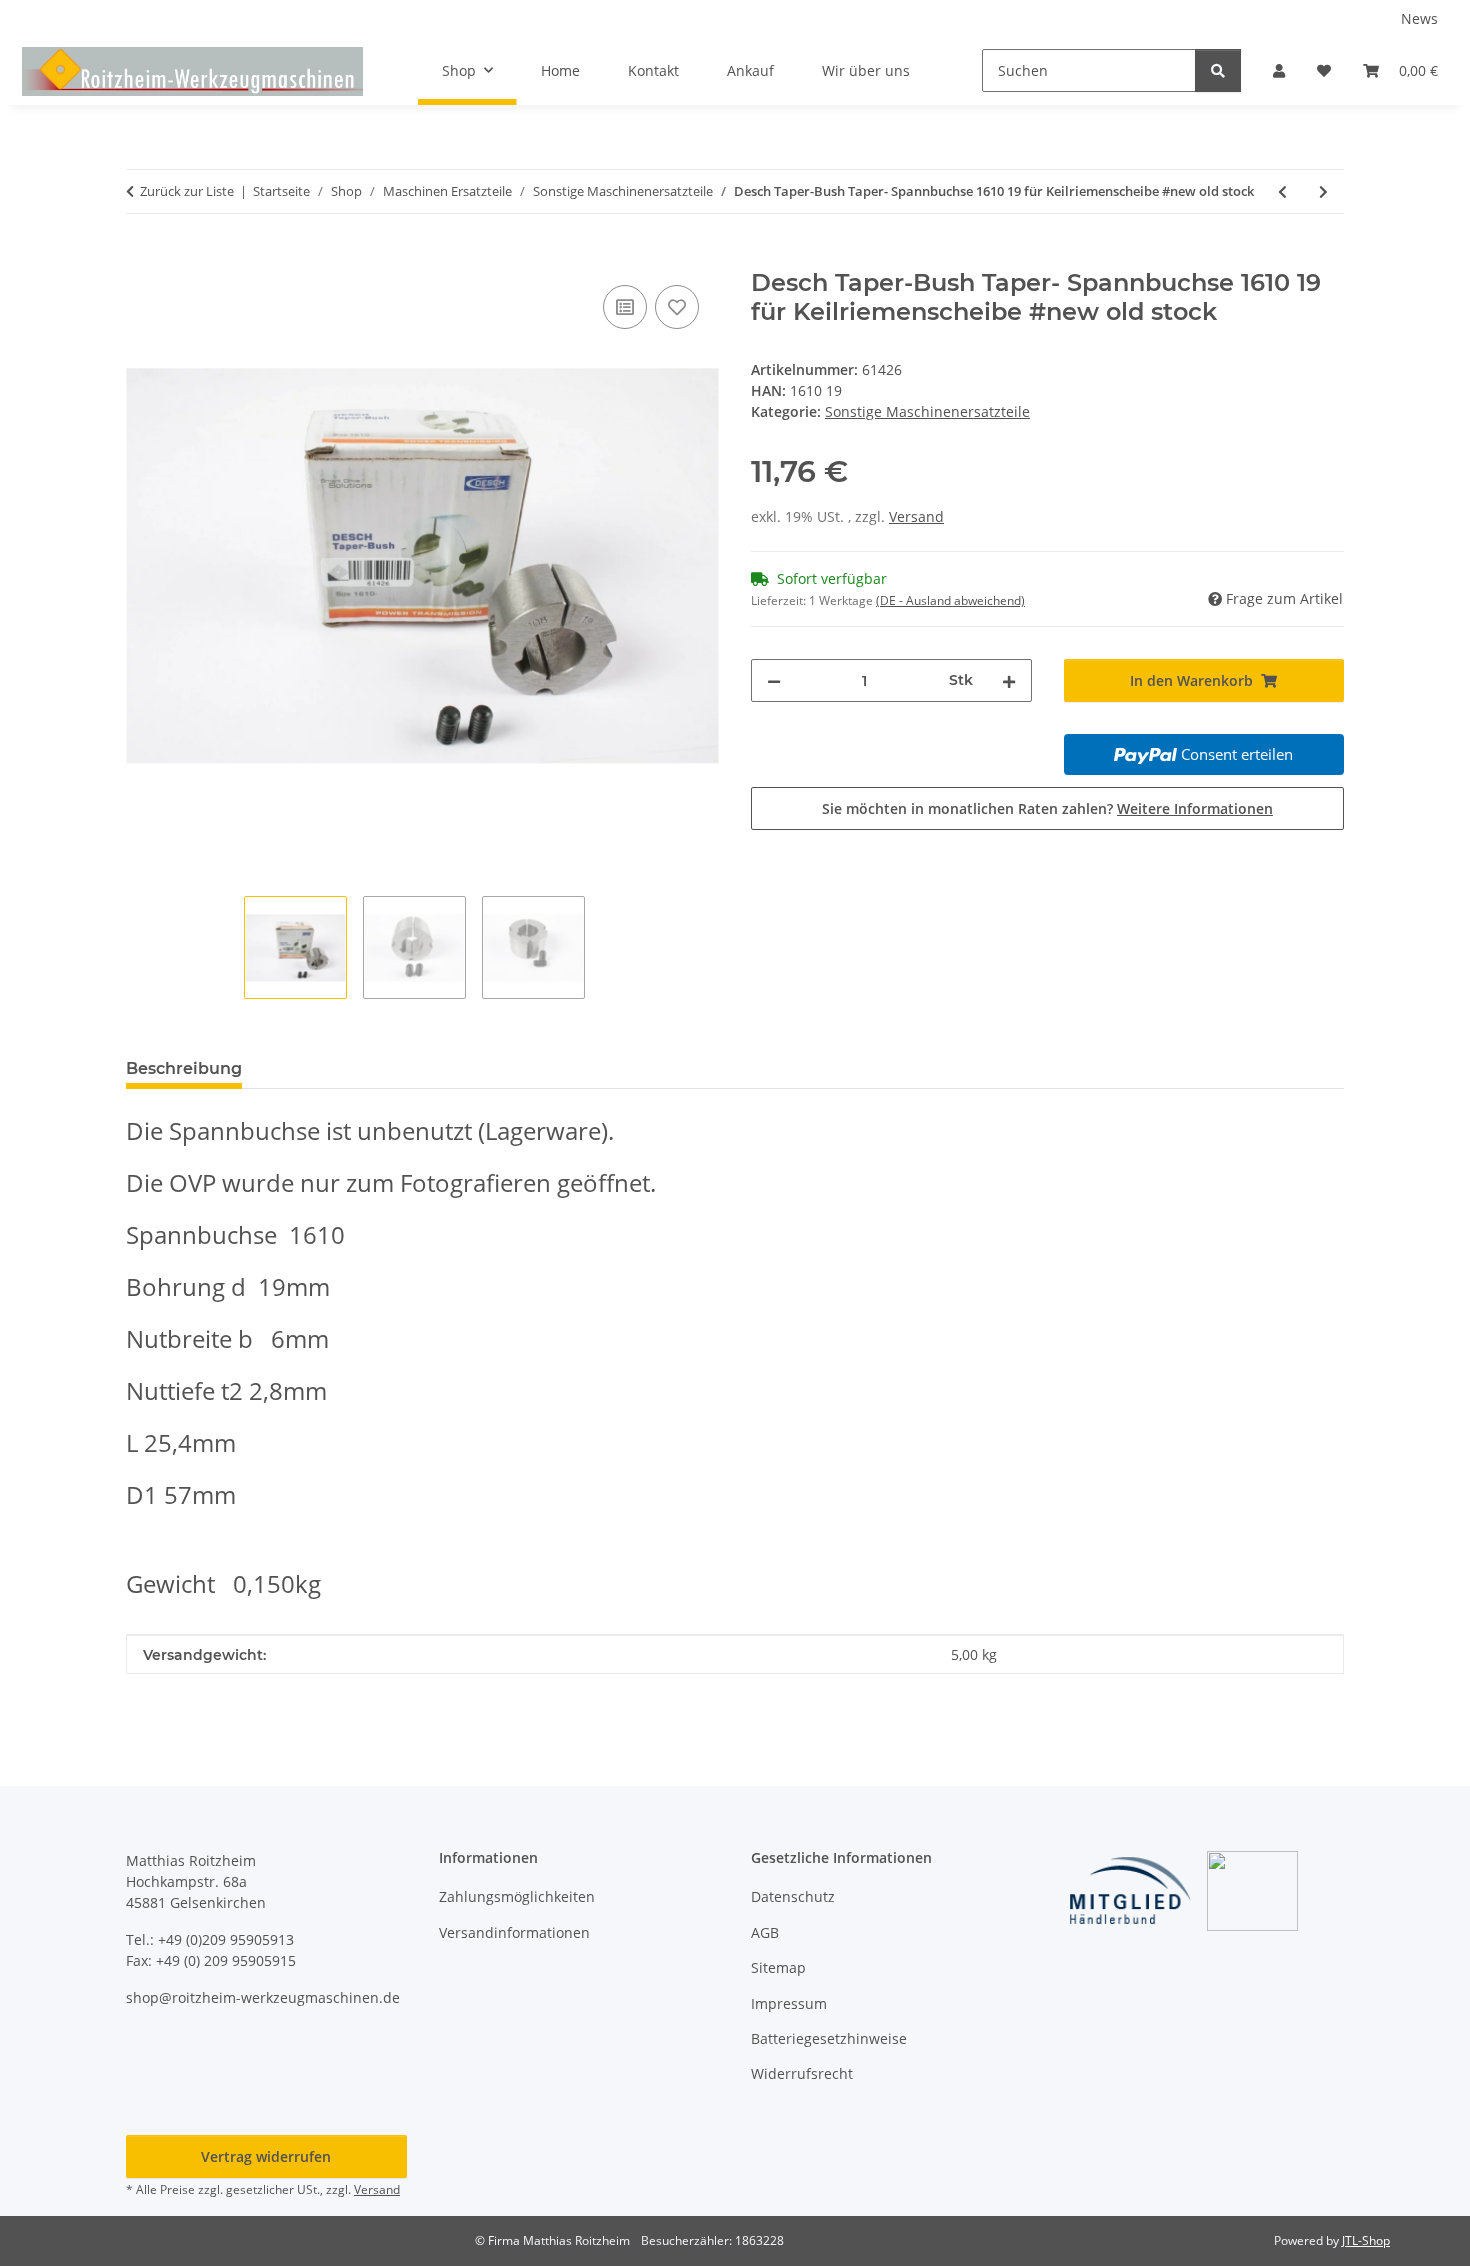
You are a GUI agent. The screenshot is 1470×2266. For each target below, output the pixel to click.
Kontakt (653, 70)
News (1419, 18)
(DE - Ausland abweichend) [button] (950, 600)
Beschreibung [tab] (184, 1068)
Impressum (789, 2003)
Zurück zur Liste (187, 191)
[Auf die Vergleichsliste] (625, 307)
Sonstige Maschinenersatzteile (927, 411)
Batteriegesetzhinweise (829, 2038)
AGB (765, 1932)
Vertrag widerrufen (266, 2156)
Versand (916, 516)
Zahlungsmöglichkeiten (517, 1896)
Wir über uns (866, 70)
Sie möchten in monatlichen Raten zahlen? (1047, 808)
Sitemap (778, 1967)
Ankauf (750, 70)
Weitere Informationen (1195, 808)
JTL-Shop (1366, 2240)
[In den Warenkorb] (142, 258)
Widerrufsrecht (802, 2073)
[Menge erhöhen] (1009, 680)
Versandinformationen (514, 1932)
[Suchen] (1218, 70)
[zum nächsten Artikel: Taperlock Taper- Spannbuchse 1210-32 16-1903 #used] (1323, 191)
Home (560, 70)
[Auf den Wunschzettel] (677, 307)
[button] (1279, 70)
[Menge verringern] (774, 680)
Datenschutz (793, 1896)
